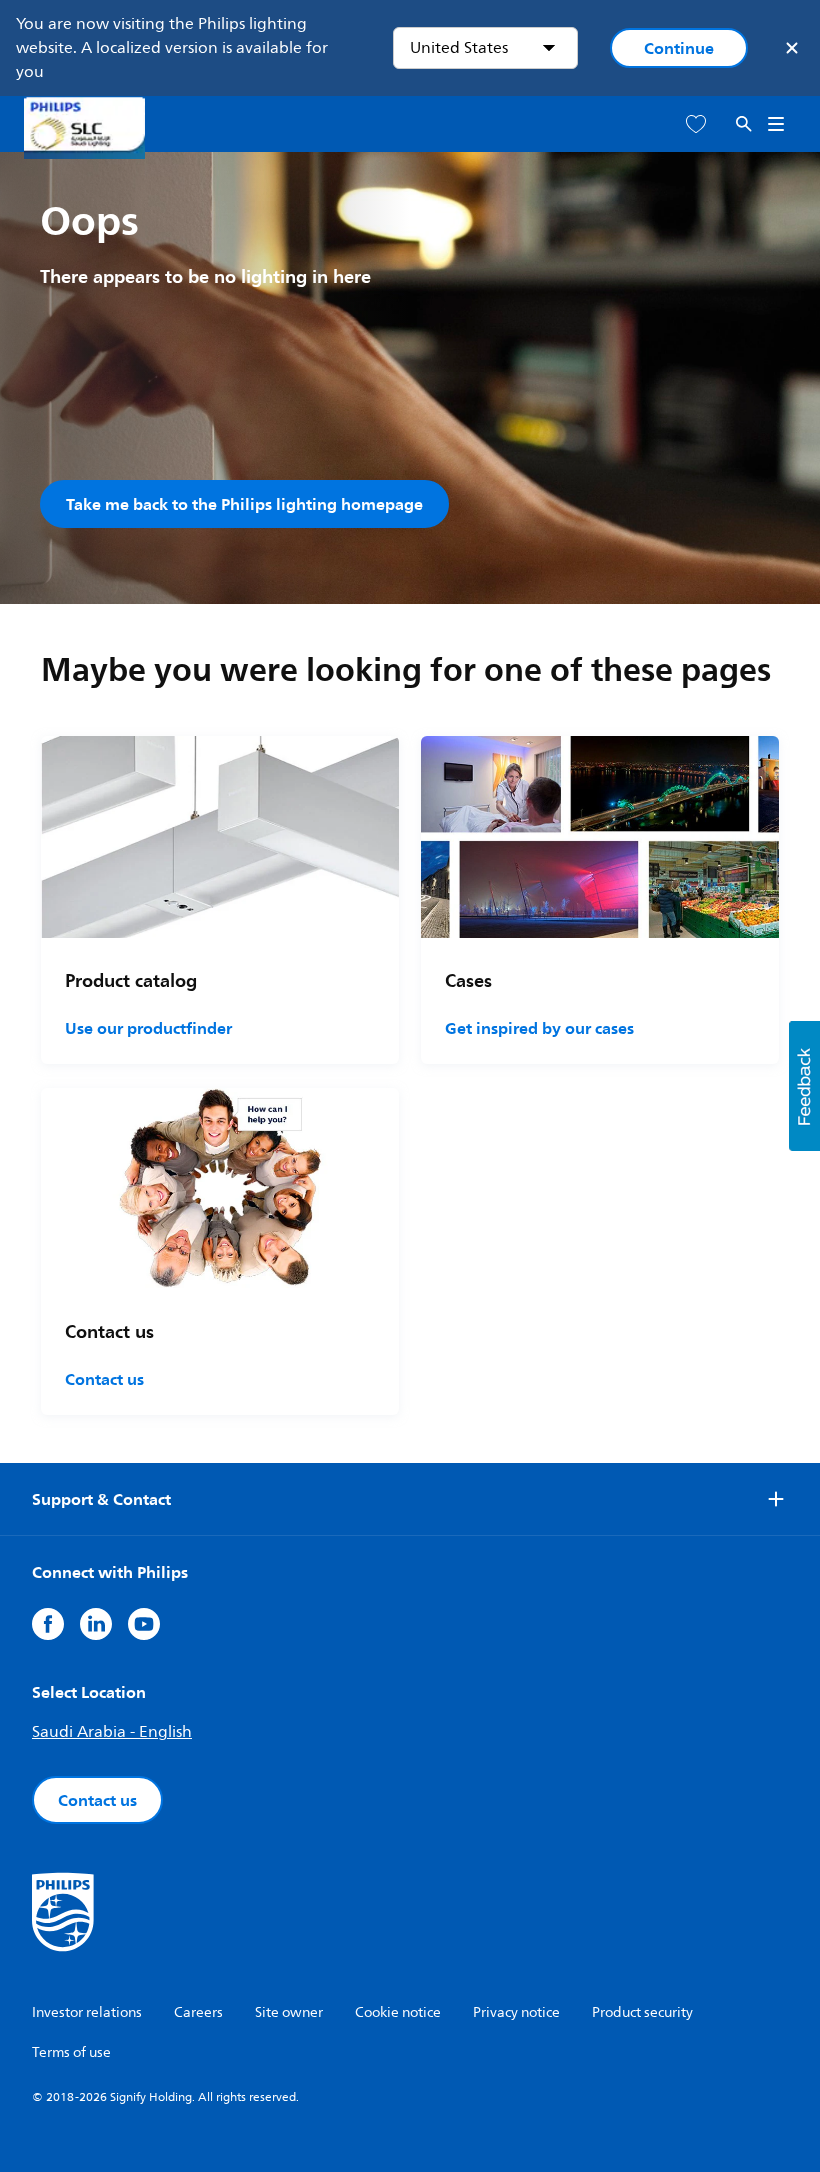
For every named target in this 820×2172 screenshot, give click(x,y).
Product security (642, 2012)
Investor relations (87, 2012)
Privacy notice (516, 2012)
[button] (804, 1086)
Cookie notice (398, 2012)
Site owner (289, 2012)
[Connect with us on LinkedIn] (96, 1624)
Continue (679, 48)
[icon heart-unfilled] (696, 124)
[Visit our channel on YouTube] (144, 1624)
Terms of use (71, 2052)
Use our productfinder (148, 1028)
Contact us (104, 1379)
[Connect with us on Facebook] (48, 1624)
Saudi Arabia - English (112, 1732)
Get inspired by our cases (539, 1028)
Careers (198, 2012)
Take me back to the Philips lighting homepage (244, 504)
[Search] (744, 124)
